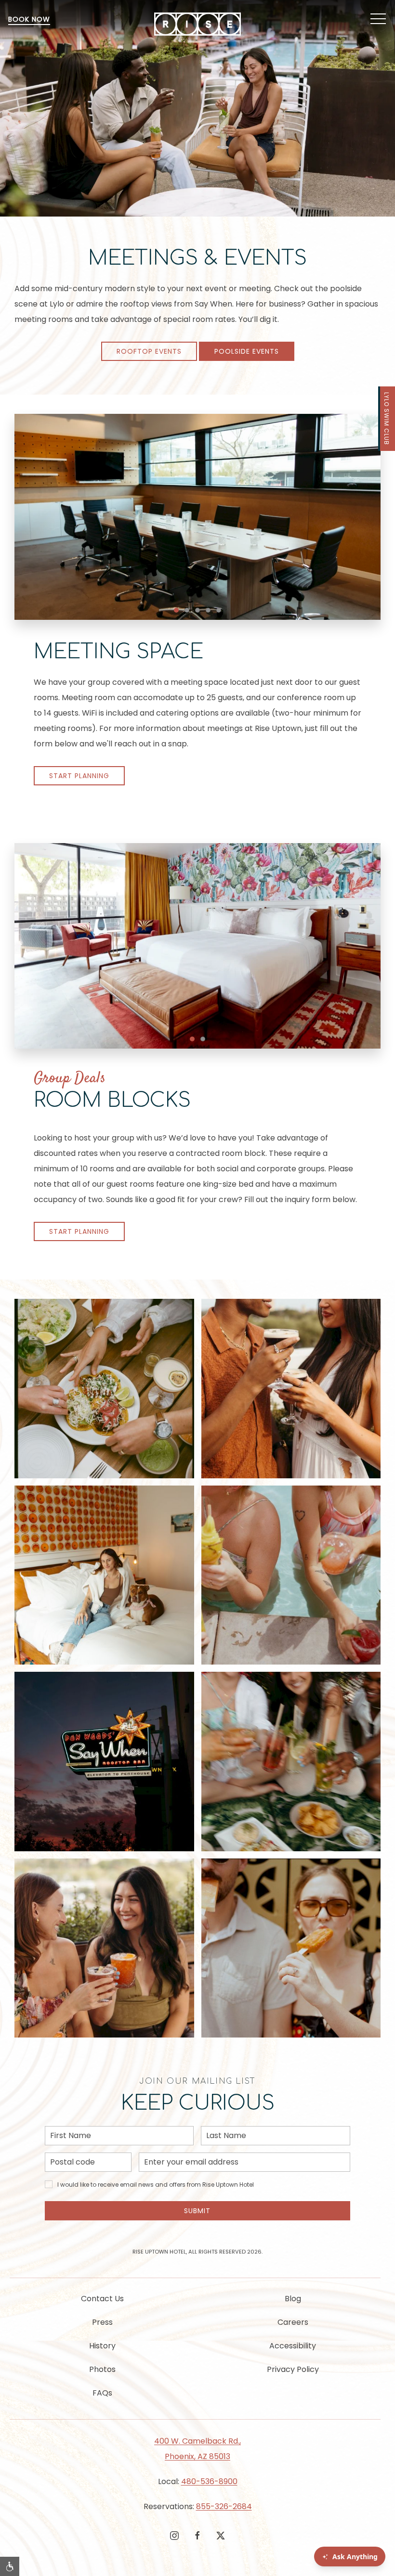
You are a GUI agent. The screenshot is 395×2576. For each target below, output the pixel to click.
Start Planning (79, 776)
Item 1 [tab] (178, 611)
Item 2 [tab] (189, 611)
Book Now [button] (29, 19)
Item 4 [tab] (210, 611)
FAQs (102, 2393)
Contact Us (102, 2299)
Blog (293, 2299)
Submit (197, 2211)
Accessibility (293, 2346)
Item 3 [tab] (200, 611)
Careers (293, 2322)
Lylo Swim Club (387, 419)
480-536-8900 (209, 2481)
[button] (378, 19)
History (102, 2346)
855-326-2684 (224, 2506)
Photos (102, 2369)
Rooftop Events (149, 351)
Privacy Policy (293, 2369)
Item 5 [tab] (221, 611)
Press (102, 2322)
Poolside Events (247, 351)
